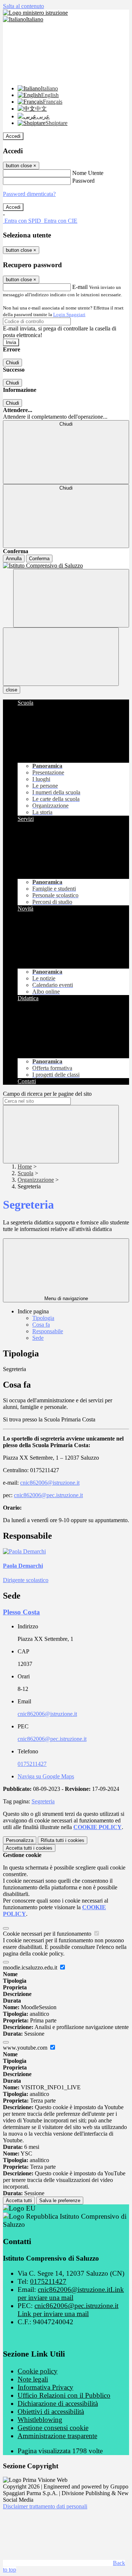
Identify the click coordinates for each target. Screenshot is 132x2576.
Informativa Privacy (45, 2387)
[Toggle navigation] (61, 657)
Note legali (33, 2379)
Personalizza (20, 1840)
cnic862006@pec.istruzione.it (48, 1495)
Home (25, 1167)
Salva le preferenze (60, 2201)
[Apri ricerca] (71, 598)
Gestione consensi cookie (53, 2428)
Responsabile (48, 1331)
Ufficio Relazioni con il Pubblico (64, 2395)
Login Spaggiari (69, 314)
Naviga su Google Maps (46, 1776)
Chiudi (12, 363)
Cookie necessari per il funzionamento (48, 1934)
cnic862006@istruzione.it (50, 1483)
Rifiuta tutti (63, 1840)
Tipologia (43, 1318)
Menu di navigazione (66, 1298)
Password (83, 181)
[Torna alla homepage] (66, 566)
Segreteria (43, 1801)
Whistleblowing (40, 2420)
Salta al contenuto (23, 6)
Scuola (25, 1173)
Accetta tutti (29, 1848)
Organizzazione (36, 1180)
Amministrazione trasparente (57, 2436)
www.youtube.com (26, 2048)
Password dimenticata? (29, 194)
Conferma (39, 559)
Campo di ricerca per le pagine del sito (47, 1094)
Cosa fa (41, 1325)
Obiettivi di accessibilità (51, 2412)
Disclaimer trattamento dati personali (45, 2506)
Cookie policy (38, 2371)
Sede (38, 1338)
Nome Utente (88, 173)
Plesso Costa (21, 1612)
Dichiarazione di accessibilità (58, 2403)
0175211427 (32, 1764)
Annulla (14, 559)
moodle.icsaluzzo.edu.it (31, 1967)
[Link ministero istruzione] (35, 13)
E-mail (80, 287)
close (12, 690)
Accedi (13, 136)
